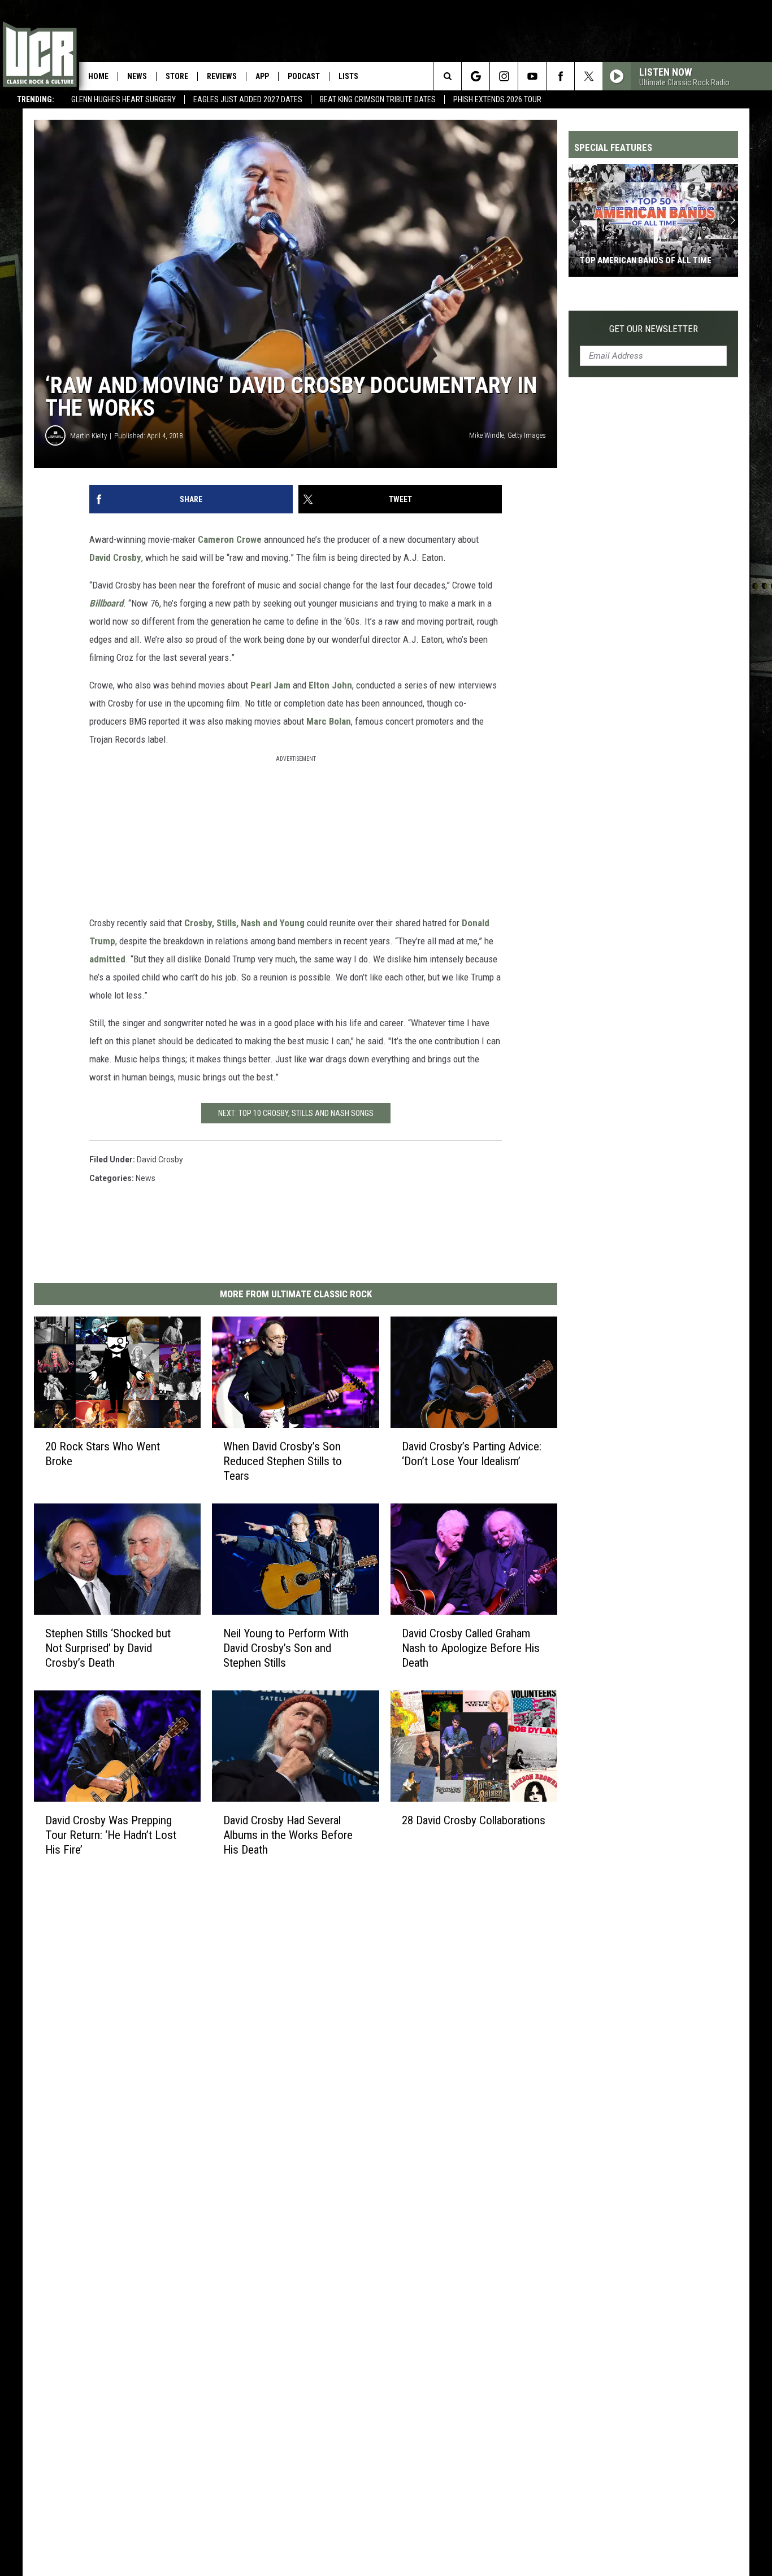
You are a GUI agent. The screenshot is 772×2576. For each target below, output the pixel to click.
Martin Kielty (88, 436)
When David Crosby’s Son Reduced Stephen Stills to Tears (283, 1461)
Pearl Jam (270, 685)
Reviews (222, 76)
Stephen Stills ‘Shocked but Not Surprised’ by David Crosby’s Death (108, 1648)
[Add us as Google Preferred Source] (476, 76)
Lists (348, 76)
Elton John (330, 685)
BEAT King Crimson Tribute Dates (378, 99)
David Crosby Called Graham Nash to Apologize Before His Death (471, 1648)
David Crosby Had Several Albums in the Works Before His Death (288, 1834)
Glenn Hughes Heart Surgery (123, 99)
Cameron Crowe (230, 539)
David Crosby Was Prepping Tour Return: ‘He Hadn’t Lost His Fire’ (111, 1834)
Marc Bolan (329, 721)
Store (177, 76)
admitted (107, 959)
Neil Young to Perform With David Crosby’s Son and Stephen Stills (286, 1648)
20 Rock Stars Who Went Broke (103, 1454)
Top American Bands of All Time (646, 260)
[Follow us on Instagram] (504, 76)
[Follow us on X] (589, 76)
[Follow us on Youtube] (532, 76)
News (137, 76)
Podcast (304, 76)
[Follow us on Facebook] (560, 76)
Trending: (36, 99)
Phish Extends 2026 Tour (497, 99)
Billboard (106, 603)
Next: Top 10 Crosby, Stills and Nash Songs (296, 1113)
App (262, 76)
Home (98, 76)
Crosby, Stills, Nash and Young (244, 923)
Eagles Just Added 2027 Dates (248, 99)
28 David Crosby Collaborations (474, 1820)
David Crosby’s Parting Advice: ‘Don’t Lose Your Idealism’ (472, 1454)
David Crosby (115, 557)
